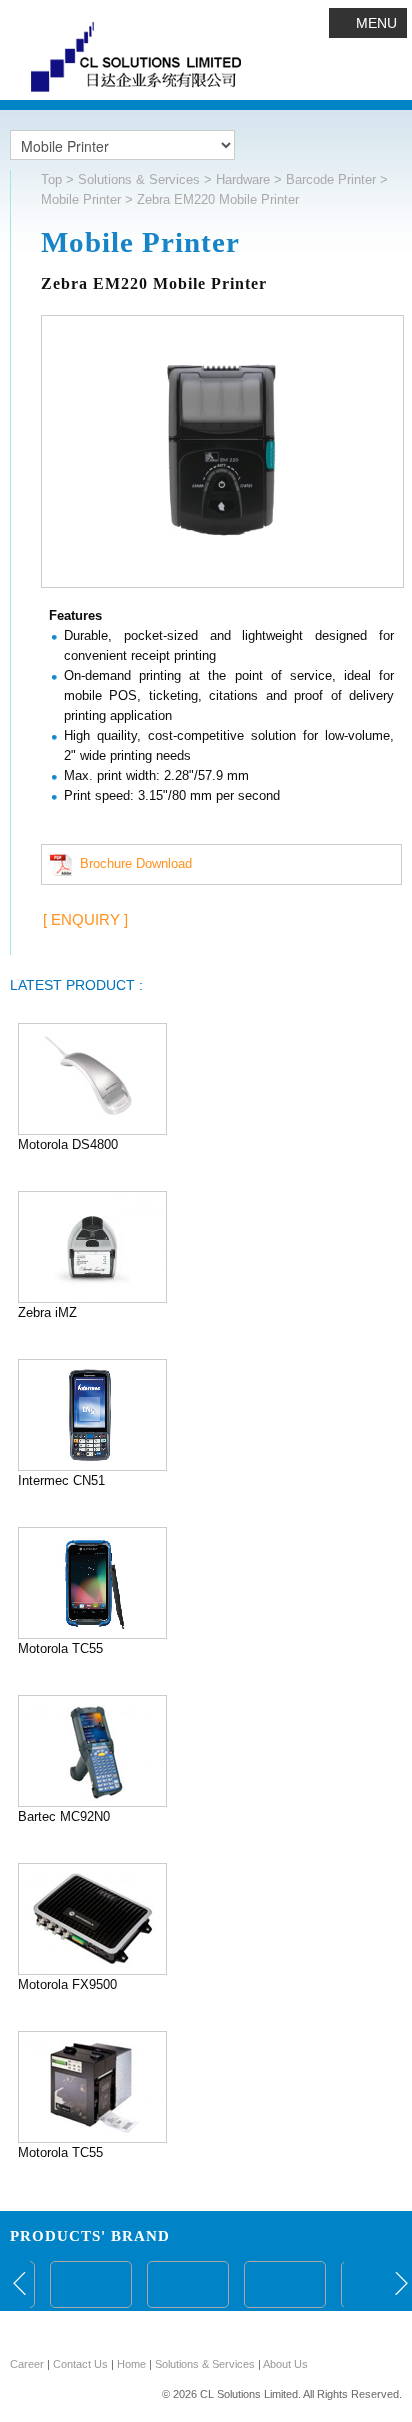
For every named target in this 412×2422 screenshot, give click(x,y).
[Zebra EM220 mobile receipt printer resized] (222, 455)
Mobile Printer (81, 199)
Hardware (243, 179)
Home (131, 2364)
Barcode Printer (331, 179)
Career (27, 2364)
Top (51, 179)
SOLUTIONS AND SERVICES (206, 2330)
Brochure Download (132, 863)
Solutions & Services (139, 179)
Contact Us (80, 2364)
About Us (285, 2364)
